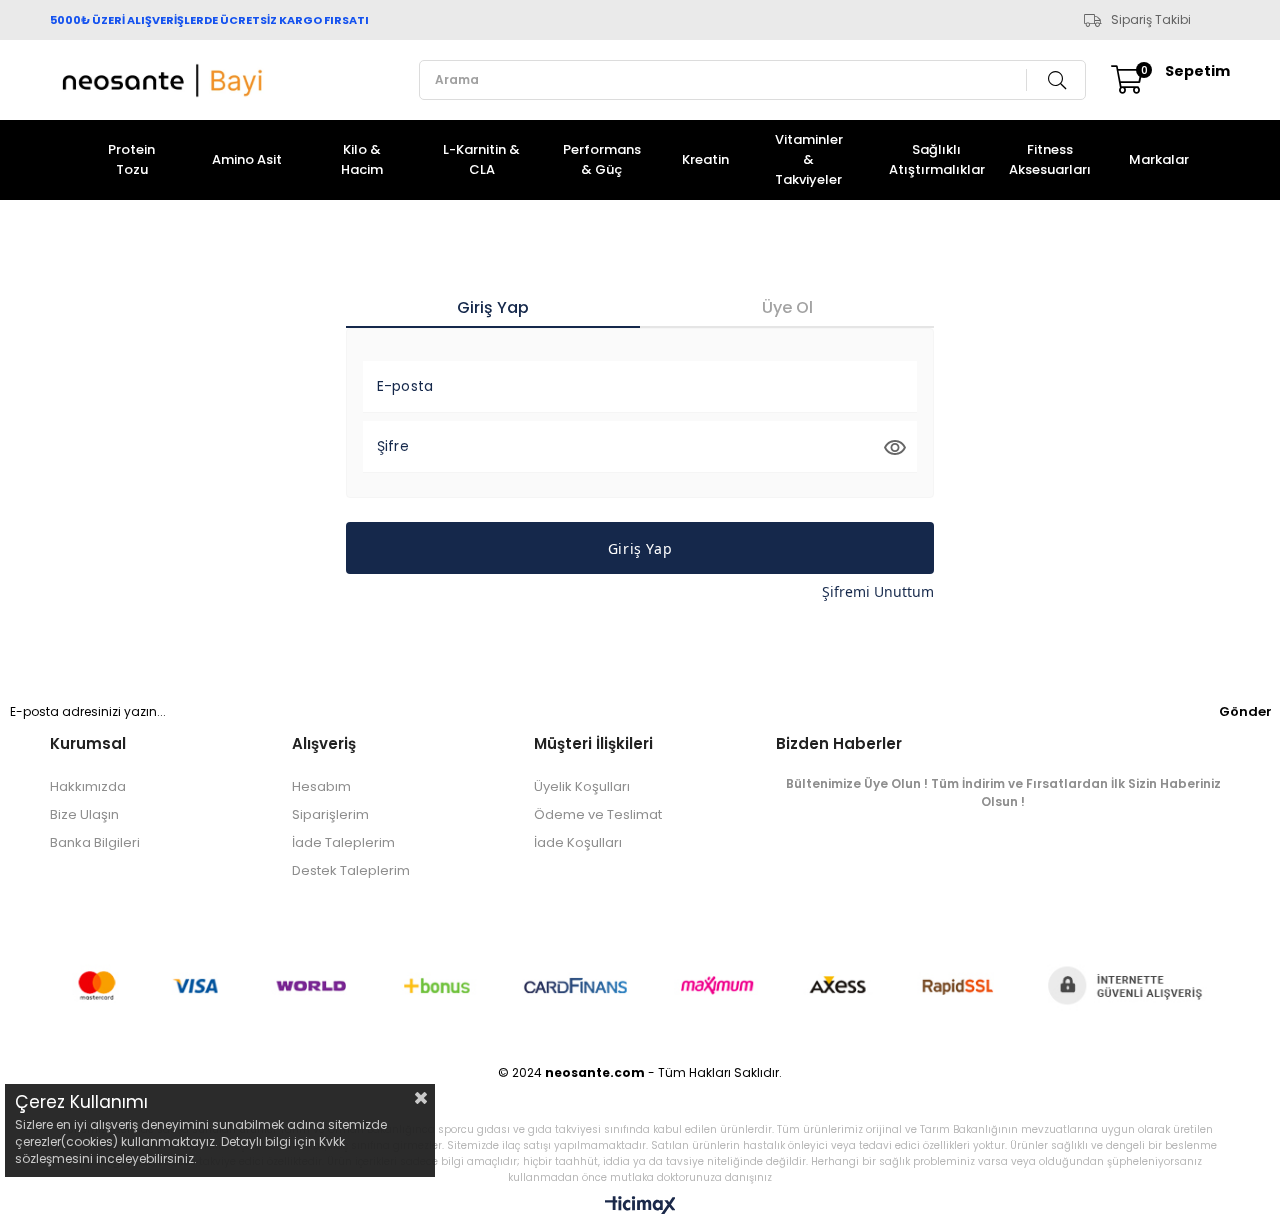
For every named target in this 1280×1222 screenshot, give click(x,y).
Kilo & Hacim (362, 159)
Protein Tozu (131, 159)
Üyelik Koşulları (582, 786)
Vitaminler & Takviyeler (809, 159)
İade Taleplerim (343, 842)
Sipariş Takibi (1151, 20)
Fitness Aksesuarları (1050, 159)
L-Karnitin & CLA (481, 159)
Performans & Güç (602, 159)
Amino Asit (247, 159)
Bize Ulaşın (84, 814)
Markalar (1159, 159)
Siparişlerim (330, 814)
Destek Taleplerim (351, 870)
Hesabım (321, 786)
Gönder (1245, 711)
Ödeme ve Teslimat (598, 814)
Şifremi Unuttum (878, 591)
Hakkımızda (88, 786)
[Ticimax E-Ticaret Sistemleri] (640, 1206)
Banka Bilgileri (95, 842)
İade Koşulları (578, 842)
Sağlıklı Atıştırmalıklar (937, 159)
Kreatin (705, 159)
